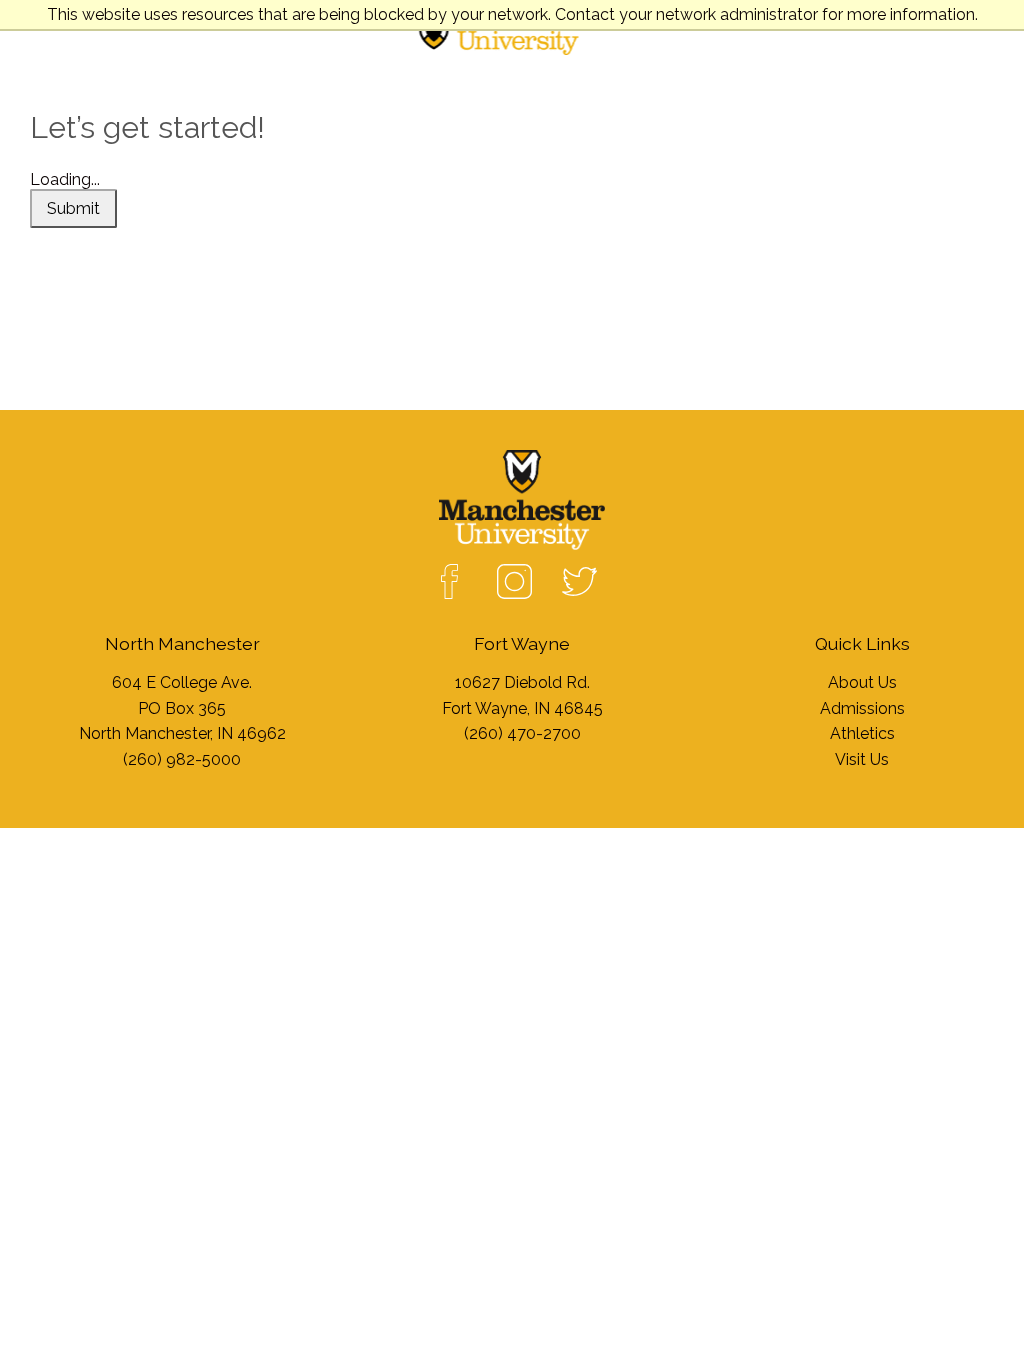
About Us (862, 682)
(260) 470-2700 (522, 733)
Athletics (862, 733)
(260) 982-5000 (182, 759)
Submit (73, 208)
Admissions (862, 708)
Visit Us (862, 759)
